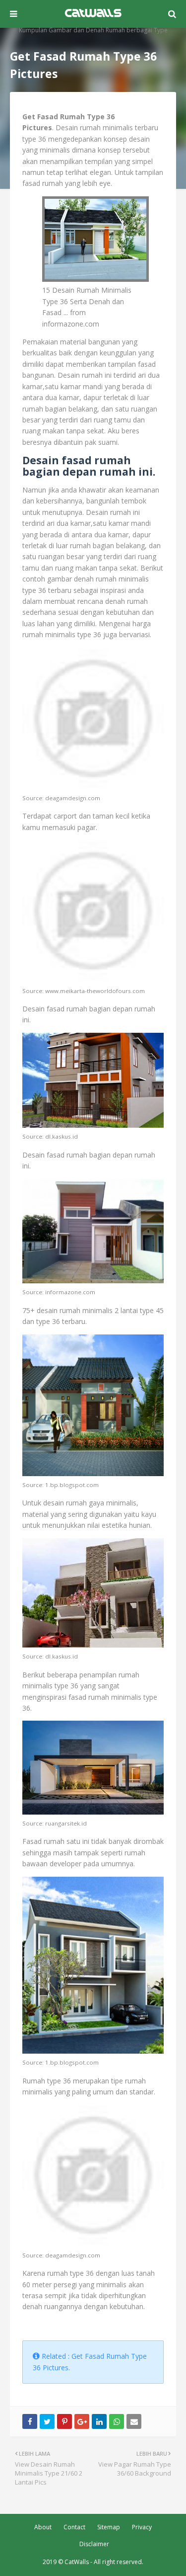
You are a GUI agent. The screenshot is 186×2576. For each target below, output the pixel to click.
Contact (74, 2527)
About (43, 2527)
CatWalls (77, 2562)
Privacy (142, 2527)
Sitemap (109, 2527)
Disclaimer (94, 2544)
